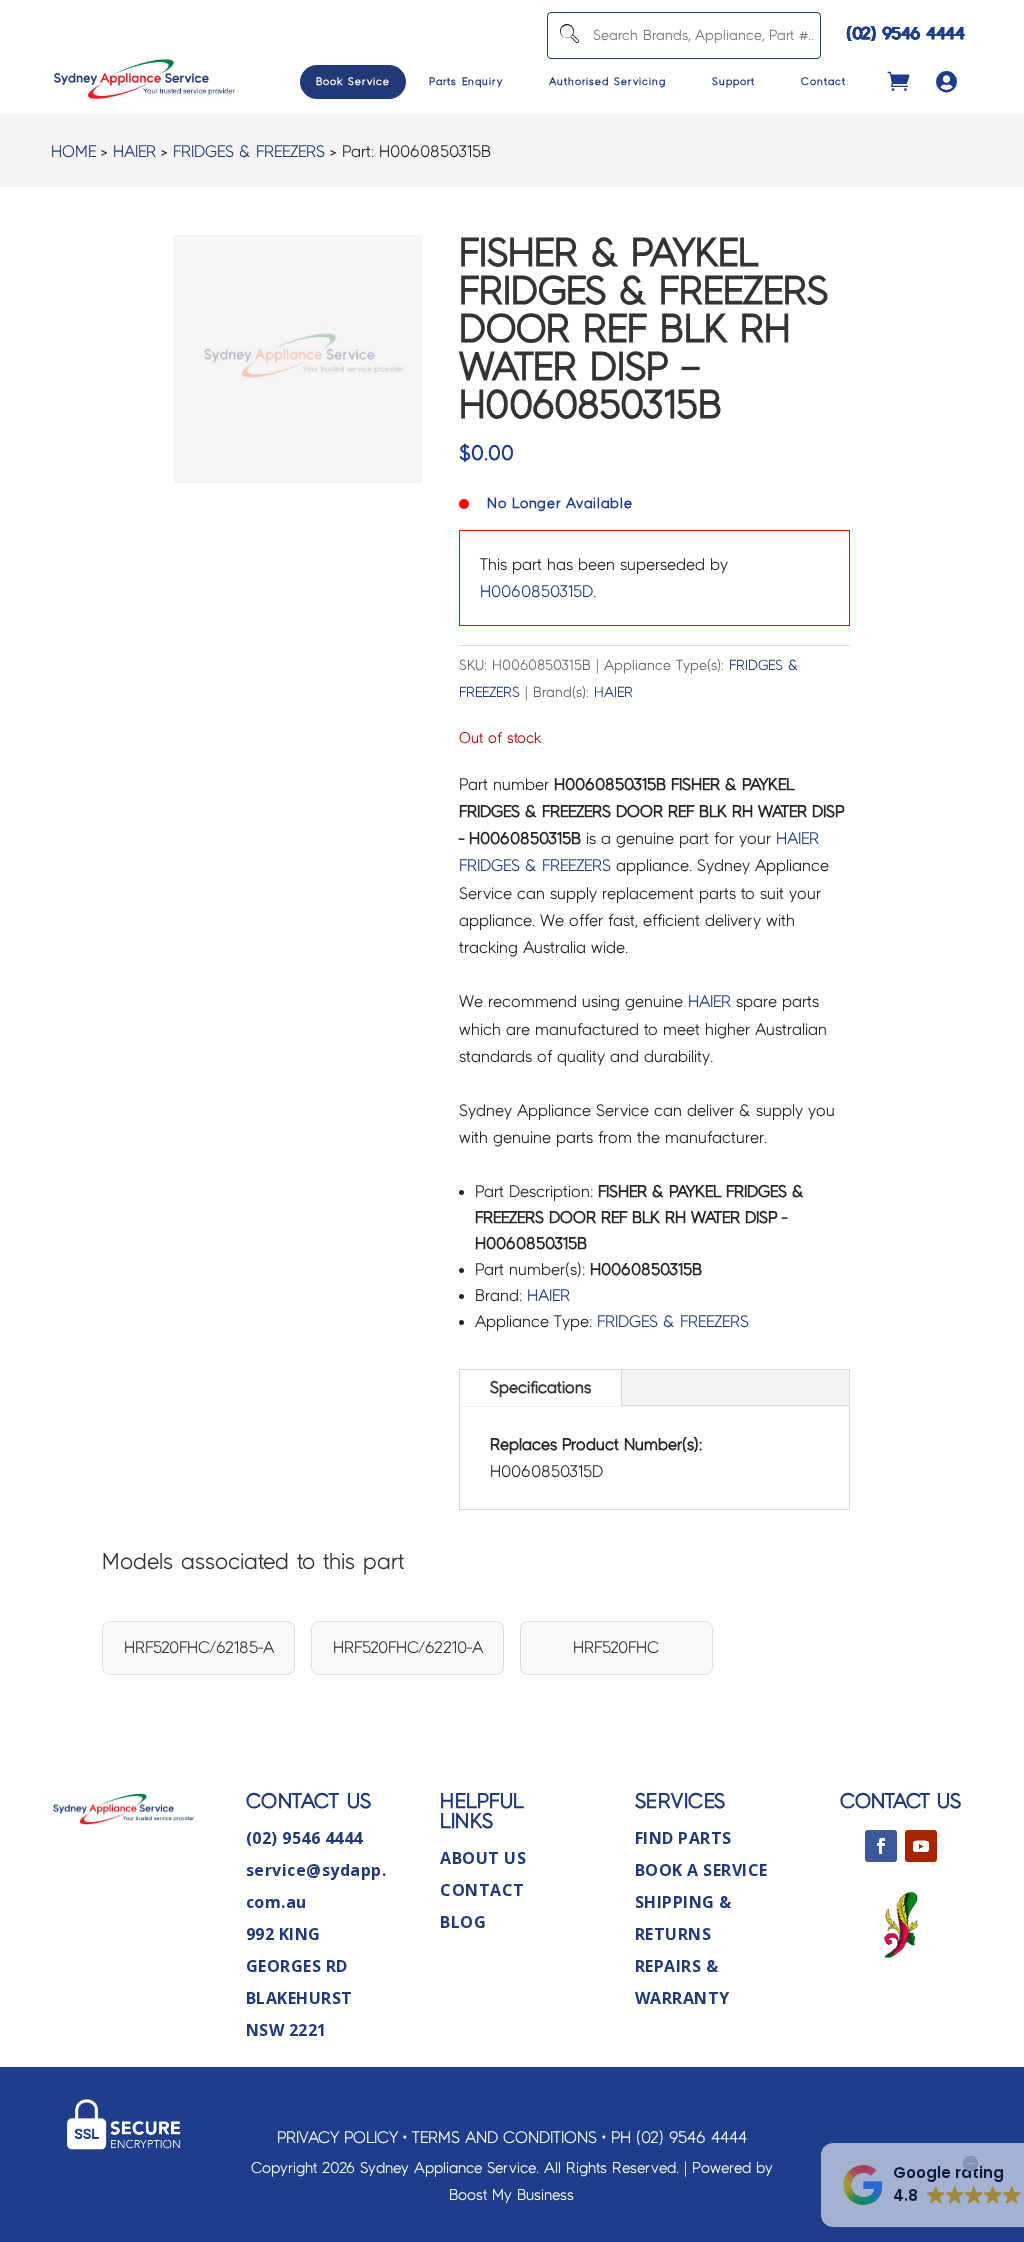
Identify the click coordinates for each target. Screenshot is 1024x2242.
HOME (73, 151)
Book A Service (701, 1870)
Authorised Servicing (607, 81)
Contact (823, 81)
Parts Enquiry (466, 81)
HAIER (134, 151)
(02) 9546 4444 (906, 33)
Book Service (353, 81)
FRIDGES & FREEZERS (249, 151)
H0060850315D (536, 591)
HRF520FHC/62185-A (199, 1647)
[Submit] (568, 35)
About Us (483, 1858)
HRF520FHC (616, 1647)
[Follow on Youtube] (921, 1846)
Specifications (540, 1387)
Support (733, 81)
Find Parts (683, 1838)
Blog (463, 1922)
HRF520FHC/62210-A (408, 1647)
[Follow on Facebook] (881, 1846)
